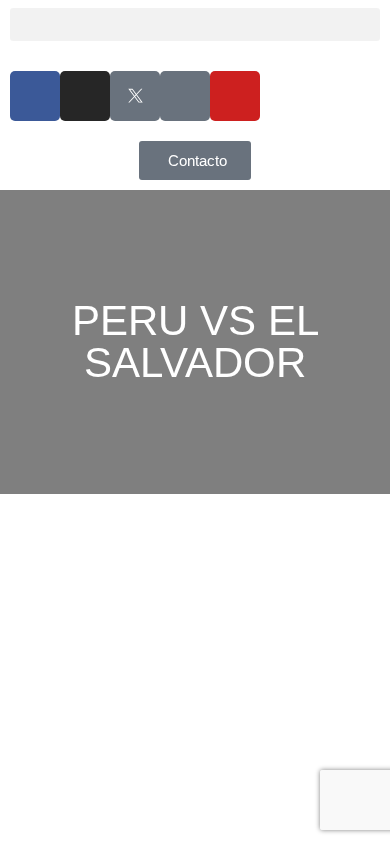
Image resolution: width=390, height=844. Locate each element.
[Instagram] (85, 96)
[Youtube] (235, 96)
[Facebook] (35, 96)
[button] (195, 24)
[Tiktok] (185, 96)
